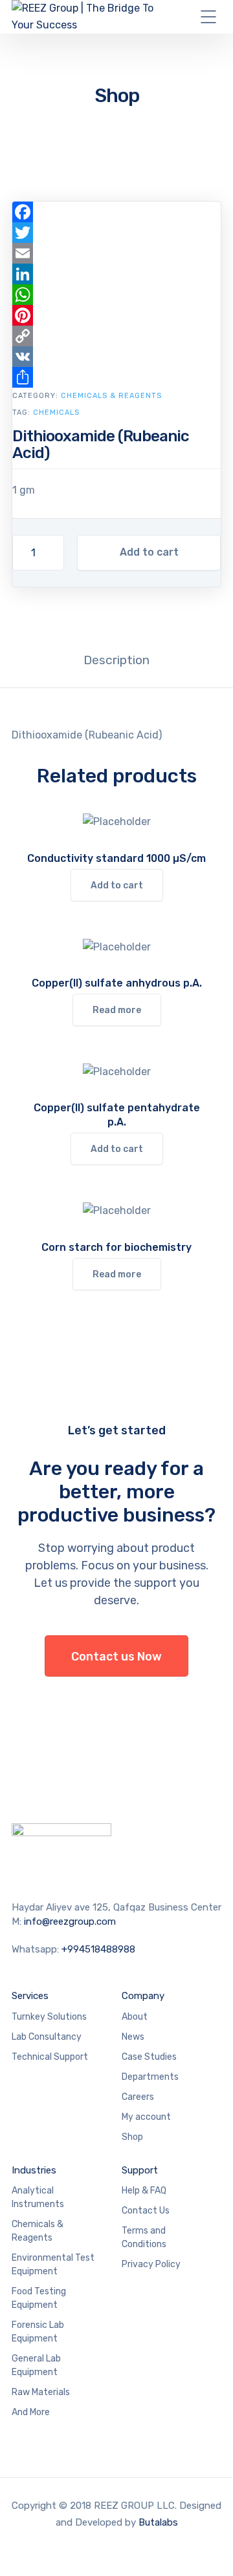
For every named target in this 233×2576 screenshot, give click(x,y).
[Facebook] (116, 212)
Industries (34, 2170)
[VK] (116, 357)
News (133, 2037)
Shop (132, 2137)
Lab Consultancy (47, 2037)
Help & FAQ (144, 2191)
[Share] (116, 377)
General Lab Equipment (36, 2365)
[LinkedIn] (116, 274)
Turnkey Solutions (49, 2017)
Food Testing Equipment (39, 2298)
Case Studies (149, 2057)
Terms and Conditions (144, 2237)
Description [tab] (116, 660)
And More (31, 2412)
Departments (150, 2077)
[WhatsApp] (116, 295)
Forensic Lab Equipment (38, 2332)
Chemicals (56, 413)
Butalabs (158, 2522)
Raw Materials (41, 2392)
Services (30, 1996)
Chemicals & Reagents (111, 396)
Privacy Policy (151, 2264)
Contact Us (146, 2211)
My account (146, 2117)
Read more (117, 1010)
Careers (138, 2097)
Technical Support (50, 2057)
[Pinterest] (116, 315)
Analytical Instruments (38, 2197)
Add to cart (149, 552)
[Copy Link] (116, 336)
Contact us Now (116, 1657)
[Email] (116, 253)
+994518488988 (98, 1949)
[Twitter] (116, 233)
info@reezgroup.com (70, 1922)
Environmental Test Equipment (53, 2265)
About (135, 2017)
